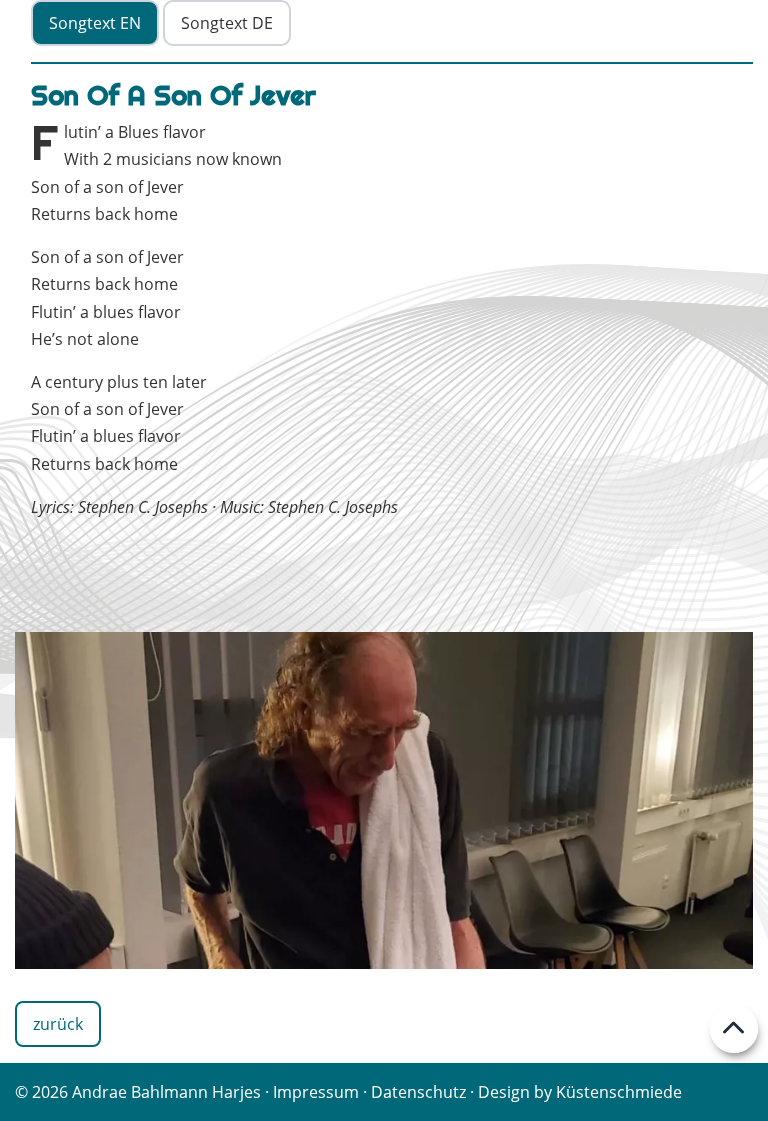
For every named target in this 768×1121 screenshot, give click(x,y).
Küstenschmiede (619, 1092)
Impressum (316, 1092)
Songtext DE (227, 23)
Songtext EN (95, 23)
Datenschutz (418, 1092)
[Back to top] (734, 1029)
